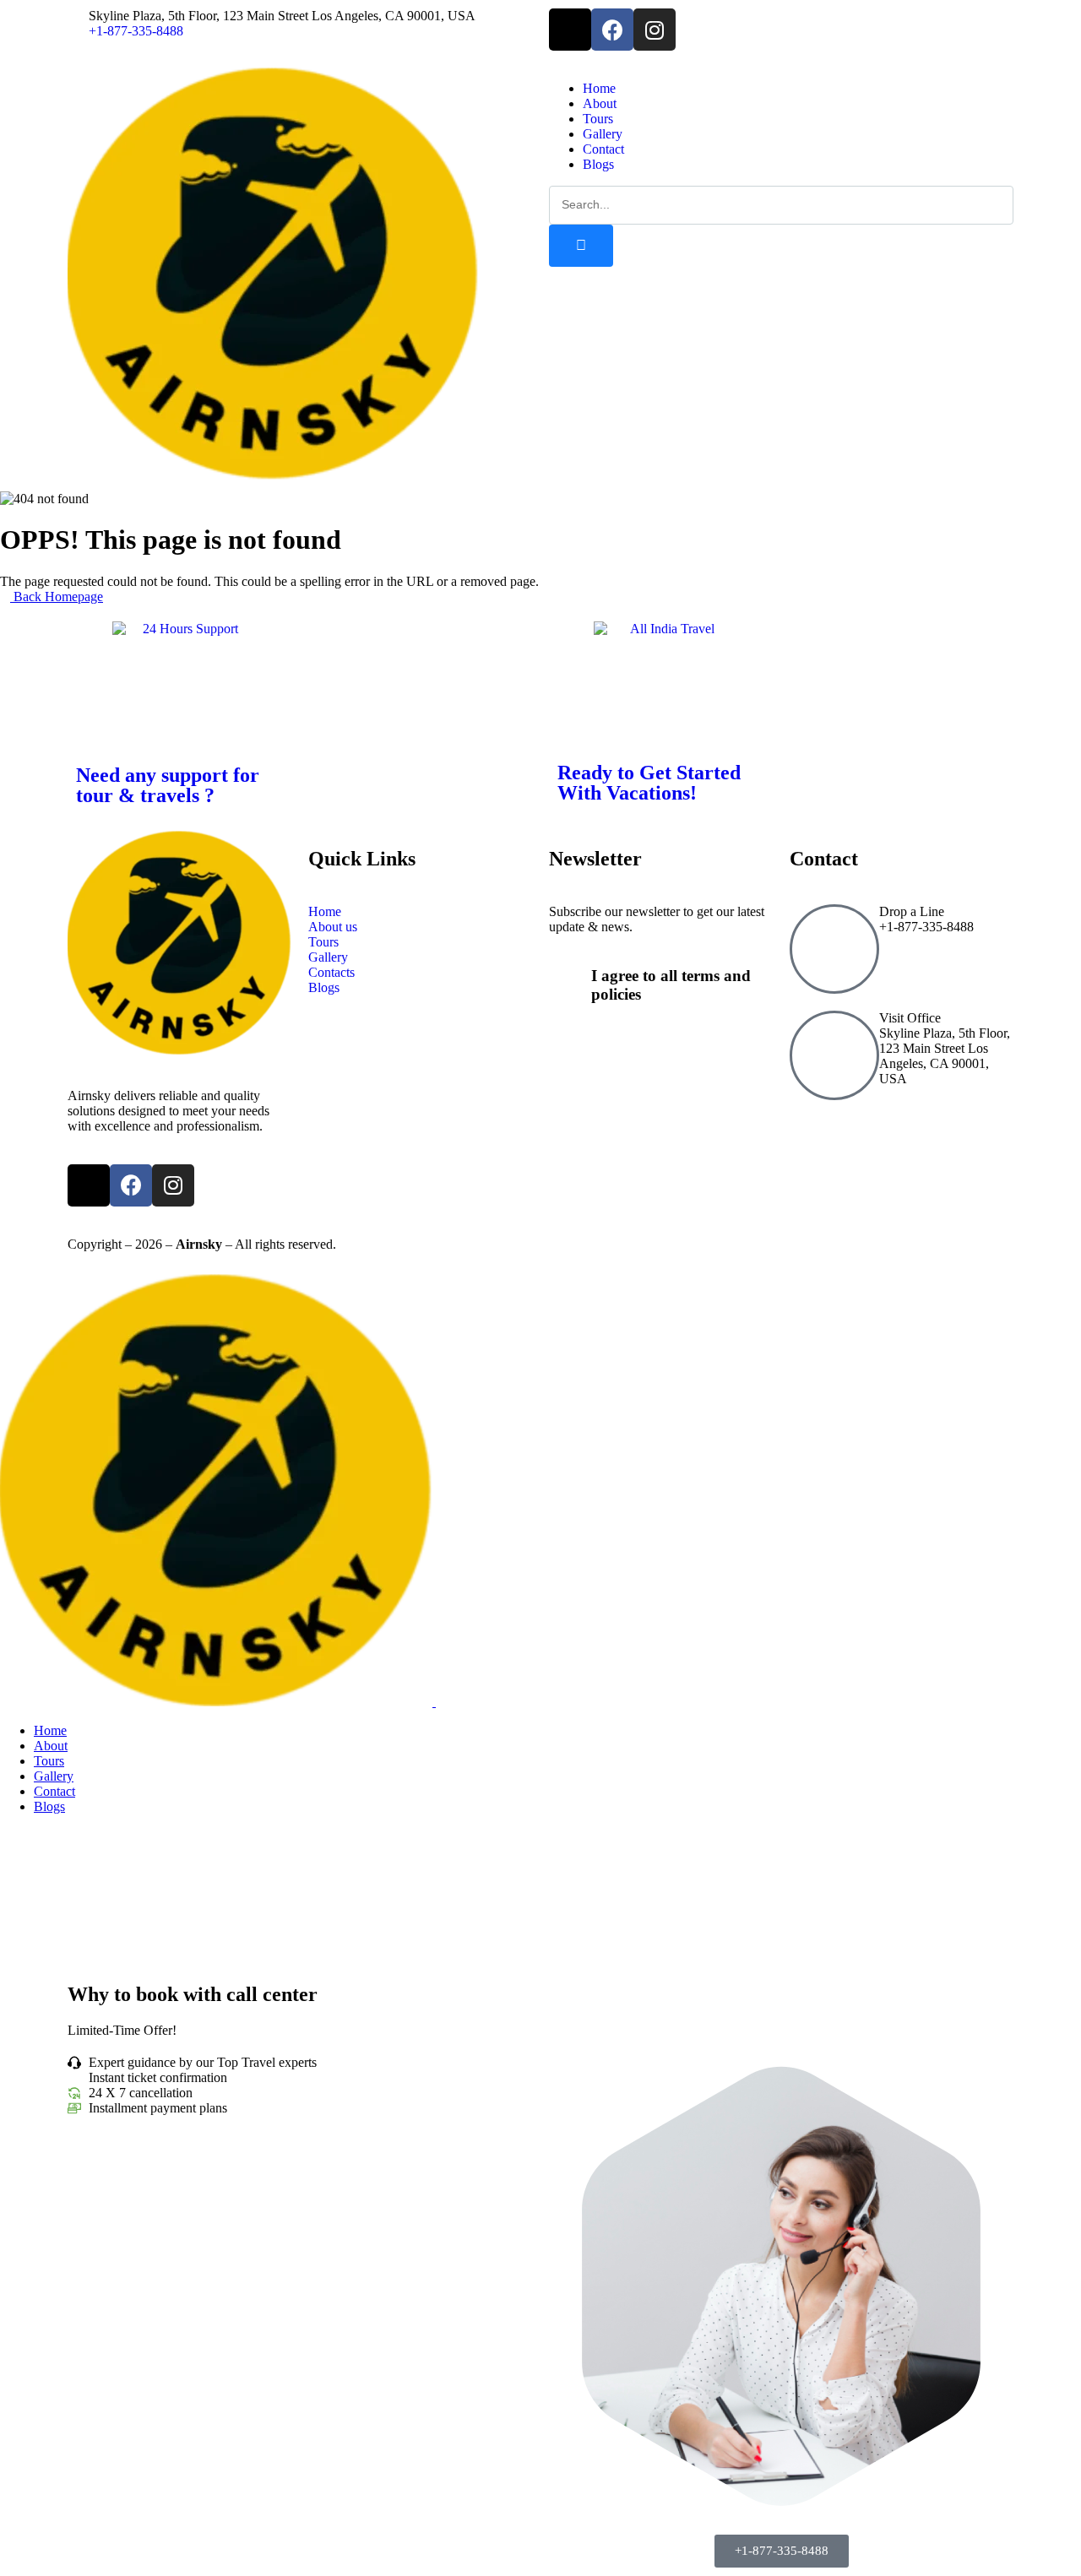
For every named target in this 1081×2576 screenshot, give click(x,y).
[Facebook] (612, 30)
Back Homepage (57, 597)
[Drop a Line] (834, 949)
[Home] (273, 475)
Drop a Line (912, 911)
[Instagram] (655, 30)
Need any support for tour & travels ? (168, 785)
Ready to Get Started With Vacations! (649, 783)
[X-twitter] (570, 30)
